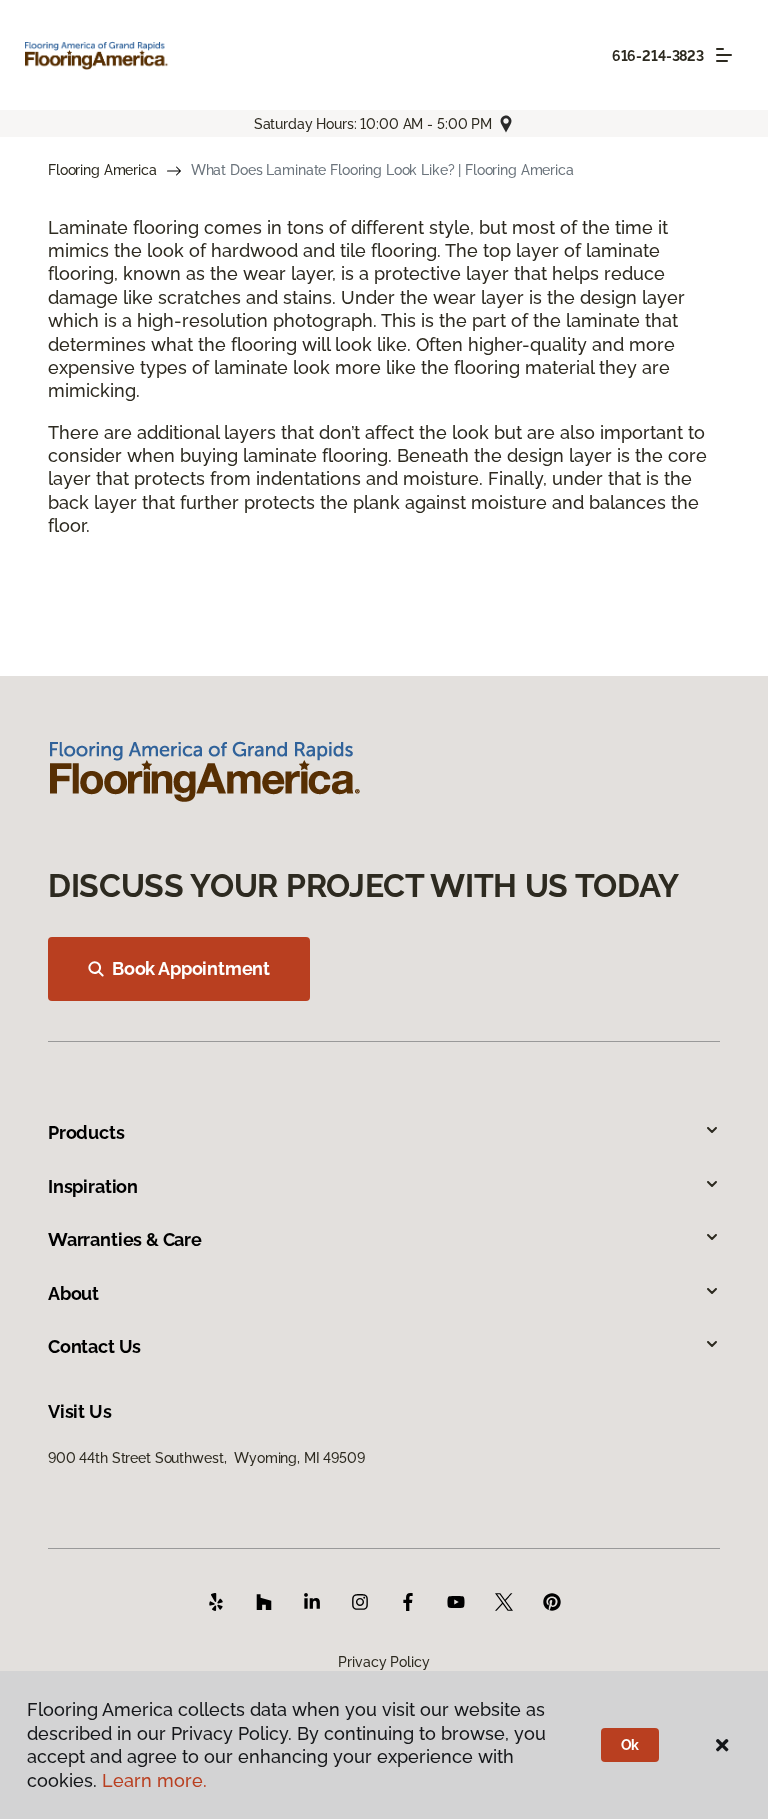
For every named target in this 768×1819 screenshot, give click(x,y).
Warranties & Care (125, 1239)
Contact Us (94, 1346)
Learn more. (154, 1780)
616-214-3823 (658, 56)
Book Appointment (191, 968)
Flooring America (102, 170)
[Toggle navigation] (724, 55)
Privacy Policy (383, 1662)
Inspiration (93, 1186)
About (73, 1293)
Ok (630, 1745)
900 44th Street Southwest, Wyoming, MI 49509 (206, 1458)
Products (86, 1132)
